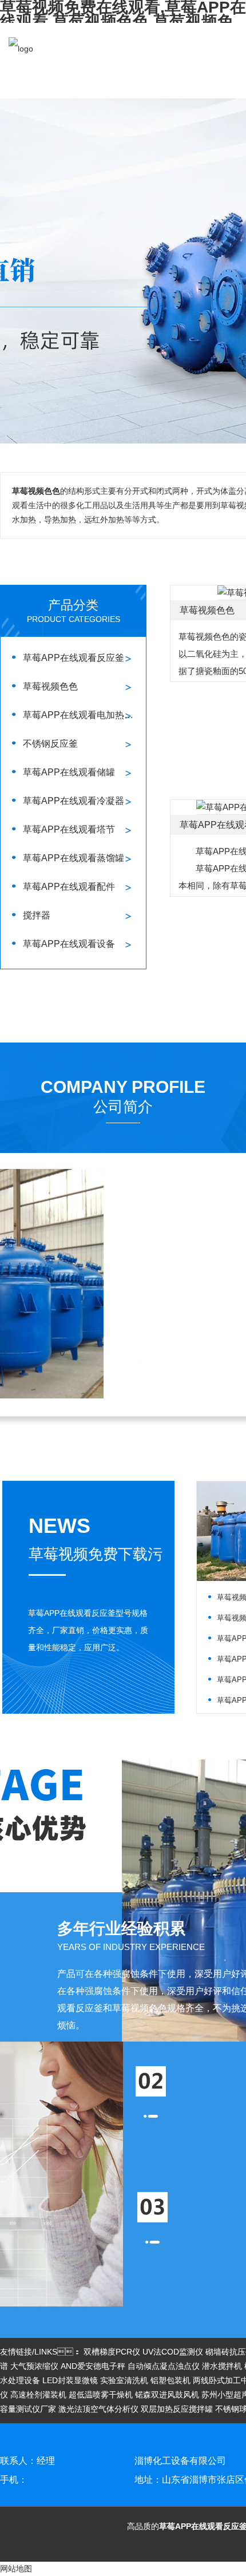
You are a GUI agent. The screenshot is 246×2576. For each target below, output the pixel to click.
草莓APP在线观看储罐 (69, 772)
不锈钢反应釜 (50, 744)
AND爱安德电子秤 (93, 2366)
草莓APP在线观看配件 (69, 887)
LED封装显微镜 (70, 2380)
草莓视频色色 (50, 686)
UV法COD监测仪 (173, 2352)
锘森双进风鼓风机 (167, 2395)
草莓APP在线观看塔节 (69, 829)
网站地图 (16, 2569)
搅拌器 (37, 915)
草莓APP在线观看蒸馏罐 (74, 858)
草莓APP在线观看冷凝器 (74, 801)
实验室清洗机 (124, 2380)
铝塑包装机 (170, 2380)
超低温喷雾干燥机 (101, 2395)
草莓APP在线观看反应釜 (74, 658)
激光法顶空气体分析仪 (98, 2409)
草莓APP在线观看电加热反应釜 (82, 715)
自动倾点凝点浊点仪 (164, 2366)
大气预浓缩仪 (34, 2366)
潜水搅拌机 (222, 2366)
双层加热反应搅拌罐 (177, 2409)
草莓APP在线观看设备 (69, 944)
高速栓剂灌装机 (38, 2395)
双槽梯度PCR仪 (112, 2352)
